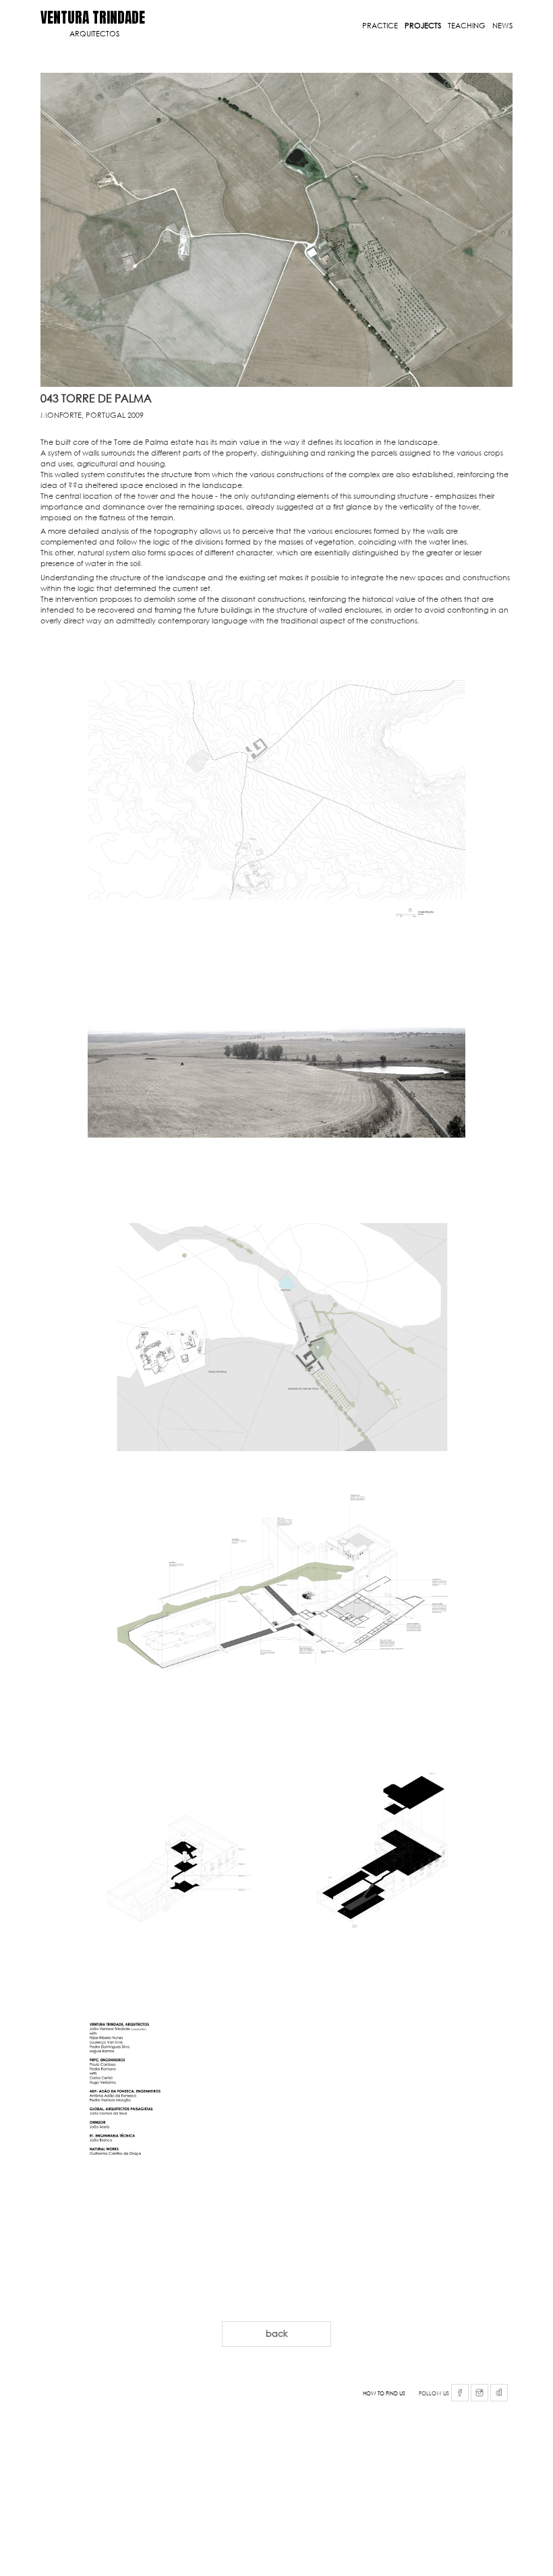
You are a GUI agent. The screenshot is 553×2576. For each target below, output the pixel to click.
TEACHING (467, 26)
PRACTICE (380, 26)
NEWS (502, 26)
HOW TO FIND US (384, 2393)
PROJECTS (423, 26)
